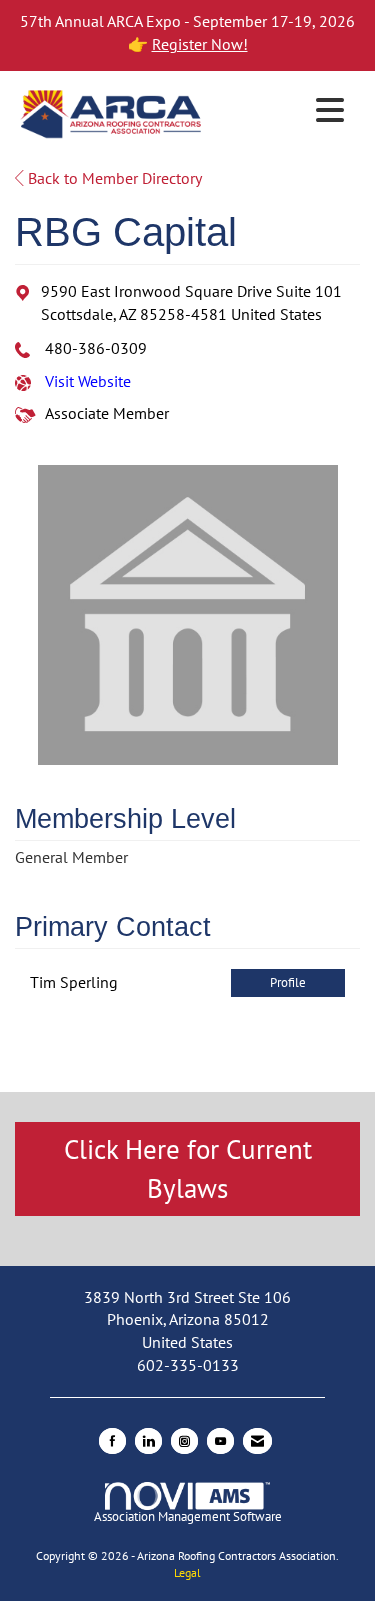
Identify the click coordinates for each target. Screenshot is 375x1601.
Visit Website (88, 381)
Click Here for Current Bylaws (188, 1168)
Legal (187, 1572)
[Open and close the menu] (280, 111)
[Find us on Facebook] (112, 1441)
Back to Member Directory (113, 178)
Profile (288, 982)
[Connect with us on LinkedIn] (148, 1441)
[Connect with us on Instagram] (184, 1441)
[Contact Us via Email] (257, 1441)
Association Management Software (188, 1516)
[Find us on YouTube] (220, 1441)
